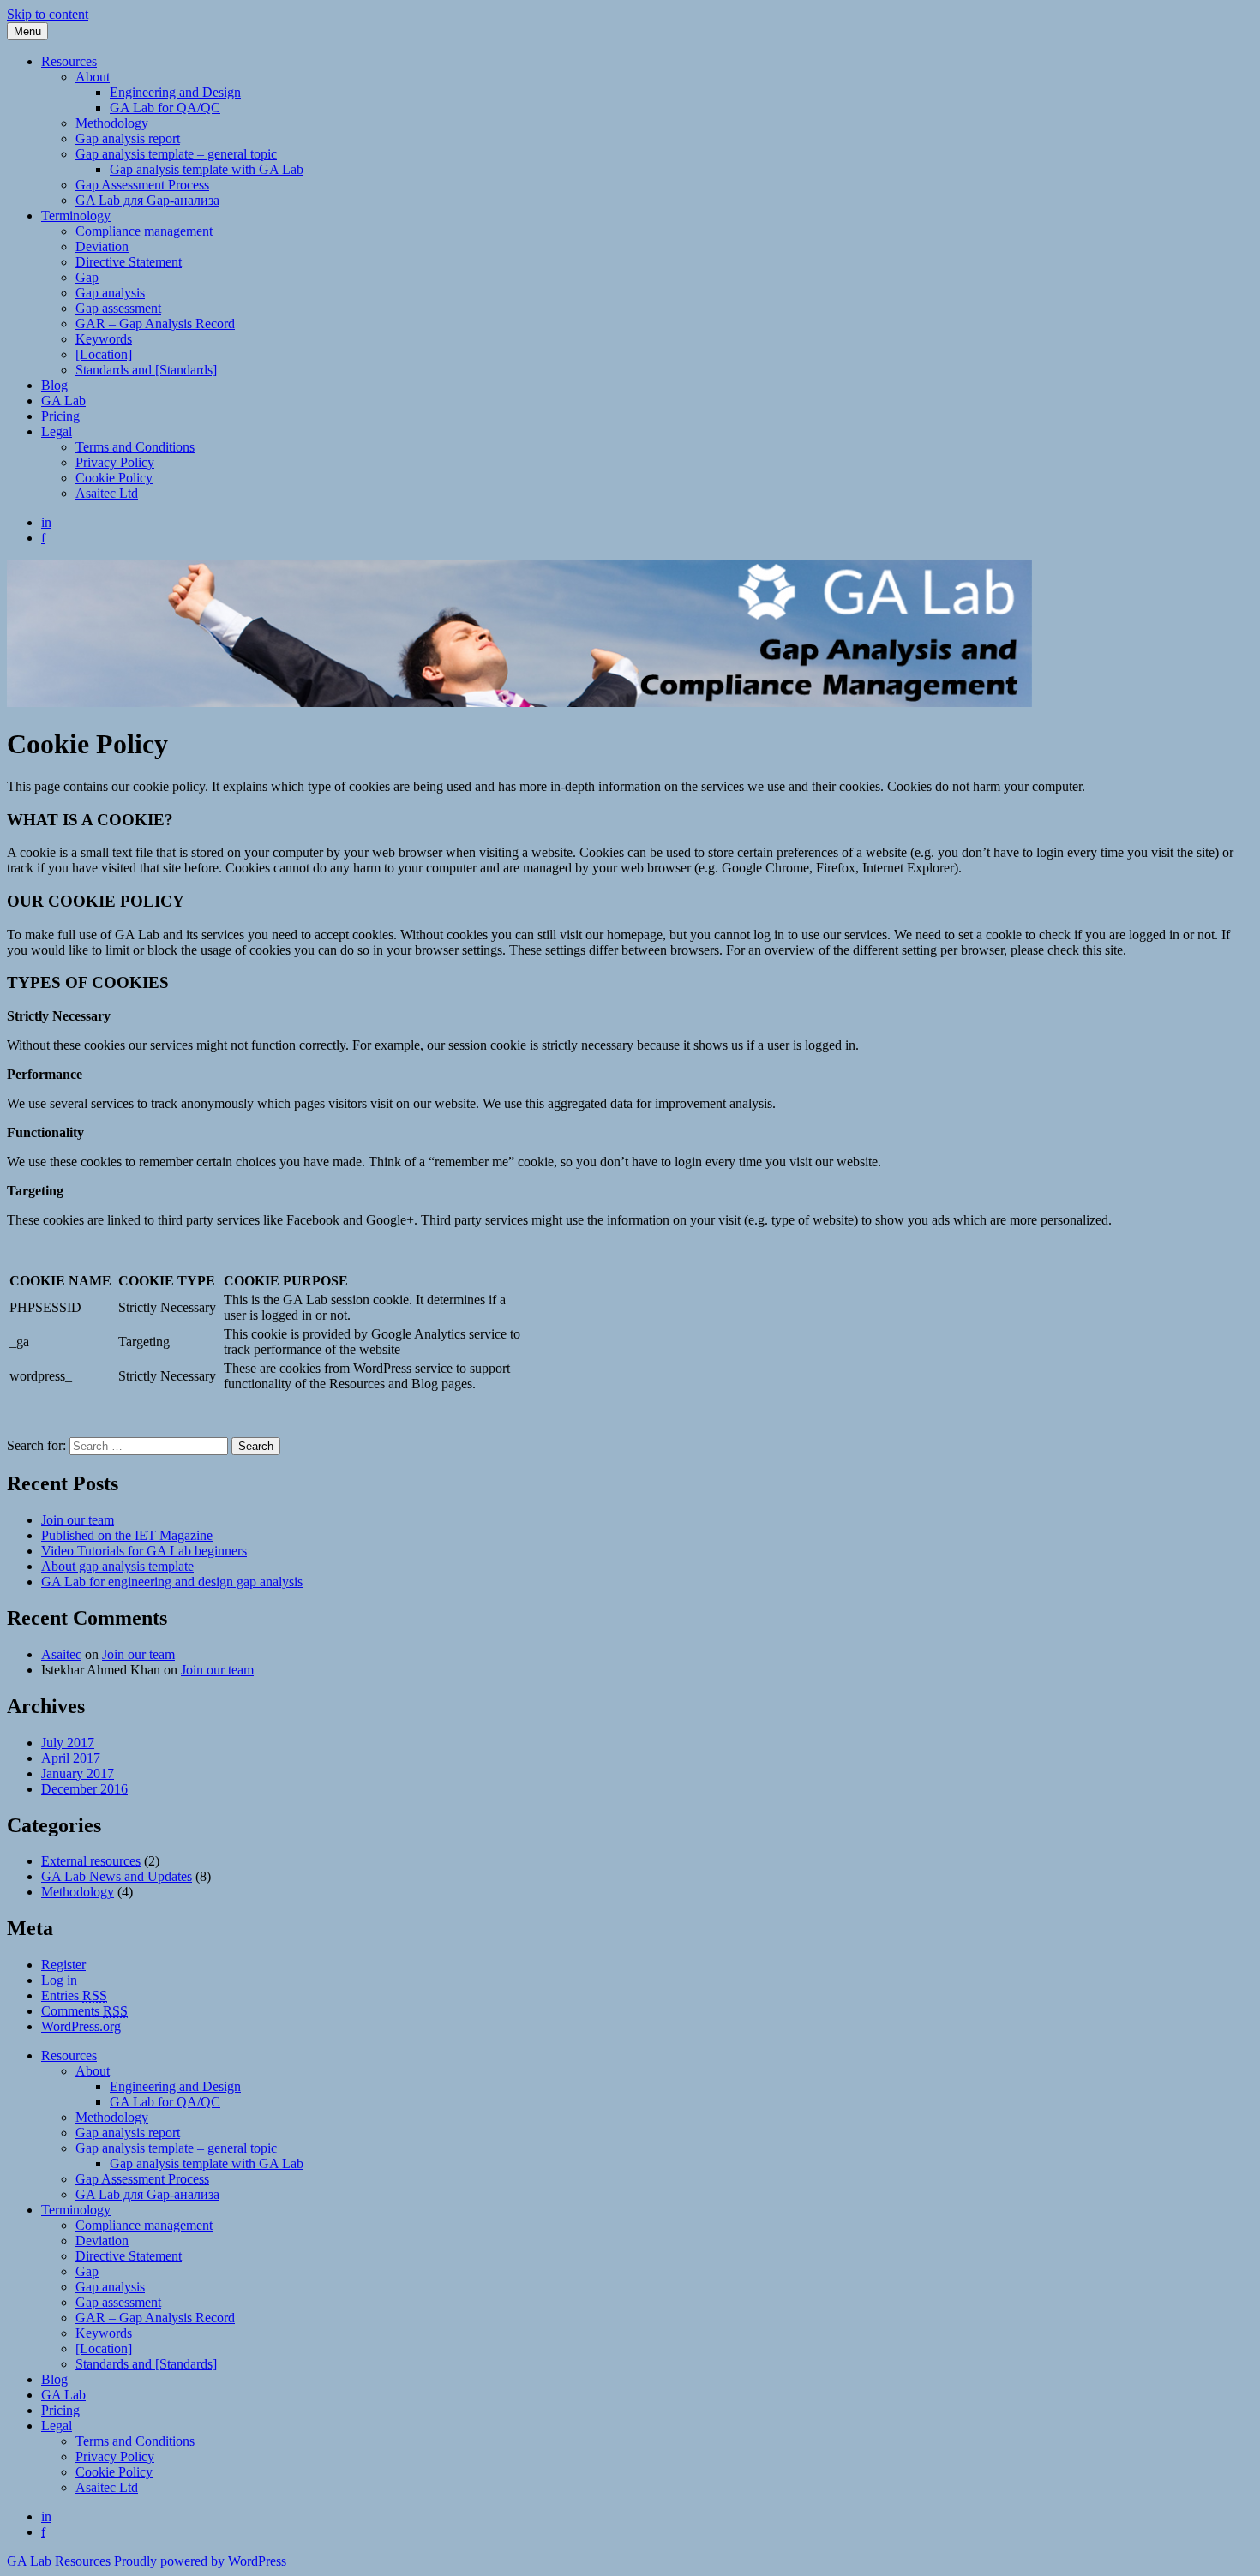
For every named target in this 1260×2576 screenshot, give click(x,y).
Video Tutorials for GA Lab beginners (144, 1551)
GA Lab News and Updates (117, 1876)
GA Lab (63, 401)
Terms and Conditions (135, 447)
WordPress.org (81, 2026)
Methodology (112, 123)
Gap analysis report (128, 138)
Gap (87, 277)
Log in (59, 1980)
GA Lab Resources (59, 2561)
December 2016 (84, 1789)
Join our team (78, 1520)
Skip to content (48, 14)
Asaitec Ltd (107, 493)
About (93, 77)
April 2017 (71, 1758)
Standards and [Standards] (146, 370)
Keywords (104, 339)
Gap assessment (118, 308)
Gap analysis (110, 293)
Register (63, 1965)
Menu (27, 31)
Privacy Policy (115, 462)
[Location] (104, 354)
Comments (84, 2011)
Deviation (102, 246)
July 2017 (68, 1743)
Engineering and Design (175, 92)
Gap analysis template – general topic (176, 154)
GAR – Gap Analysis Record (155, 323)
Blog (54, 385)
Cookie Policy (114, 478)
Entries (74, 1995)
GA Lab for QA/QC (165, 108)
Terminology (76, 216)
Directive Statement (129, 262)
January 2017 (78, 1773)
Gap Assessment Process (142, 185)
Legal (57, 431)
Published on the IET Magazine (127, 1535)
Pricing (60, 416)
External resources (91, 1861)
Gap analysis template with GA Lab (207, 169)
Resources (69, 61)
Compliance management (144, 231)
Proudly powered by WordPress (200, 2561)
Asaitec (61, 1654)
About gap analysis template (117, 1566)
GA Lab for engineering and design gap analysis (172, 1582)
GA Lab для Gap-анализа (147, 200)
